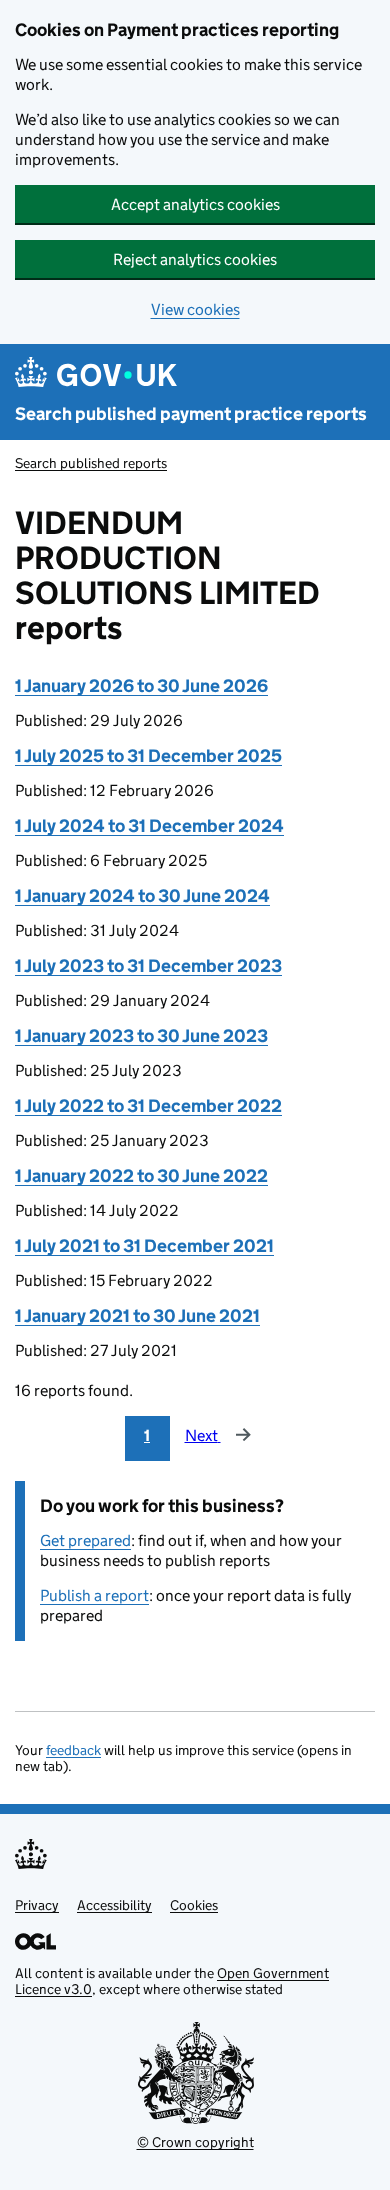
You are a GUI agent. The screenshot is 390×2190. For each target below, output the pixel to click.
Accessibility (114, 1905)
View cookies (195, 309)
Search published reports (91, 463)
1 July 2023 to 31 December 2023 (148, 966)
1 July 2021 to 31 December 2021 (144, 1246)
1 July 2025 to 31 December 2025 (148, 756)
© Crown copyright (195, 2142)
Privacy (37, 1905)
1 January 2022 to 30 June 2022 (141, 1176)
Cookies (194, 1905)
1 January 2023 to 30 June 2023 (141, 1036)
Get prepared (85, 1540)
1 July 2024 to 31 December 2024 (149, 826)
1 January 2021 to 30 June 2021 (137, 1316)
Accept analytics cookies (195, 204)
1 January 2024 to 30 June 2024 (142, 896)
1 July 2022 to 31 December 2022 (148, 1106)
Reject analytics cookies (195, 259)
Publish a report (94, 1595)
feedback (73, 1750)
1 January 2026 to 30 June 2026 (141, 686)
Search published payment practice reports (191, 414)
